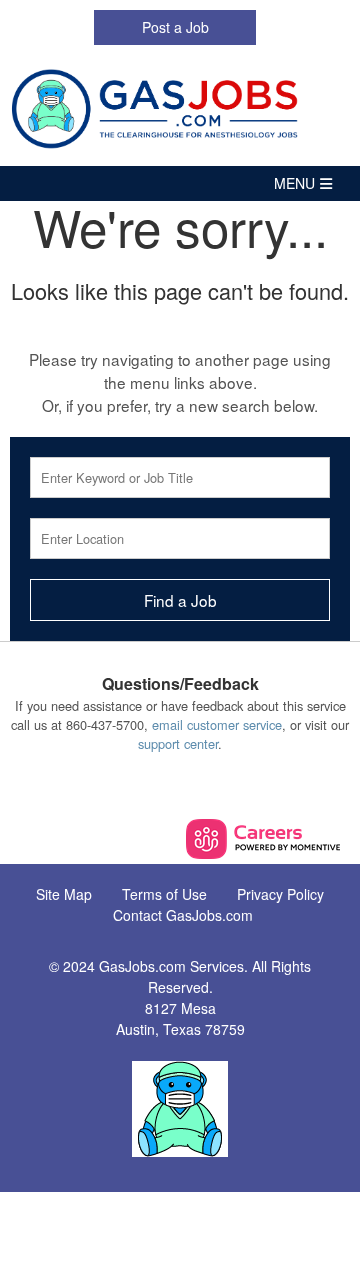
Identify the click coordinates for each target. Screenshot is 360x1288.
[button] (180, 183)
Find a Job (180, 600)
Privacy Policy (280, 894)
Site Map (64, 894)
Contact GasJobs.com (183, 915)
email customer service (217, 724)
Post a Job (175, 27)
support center (178, 743)
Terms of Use (164, 894)
